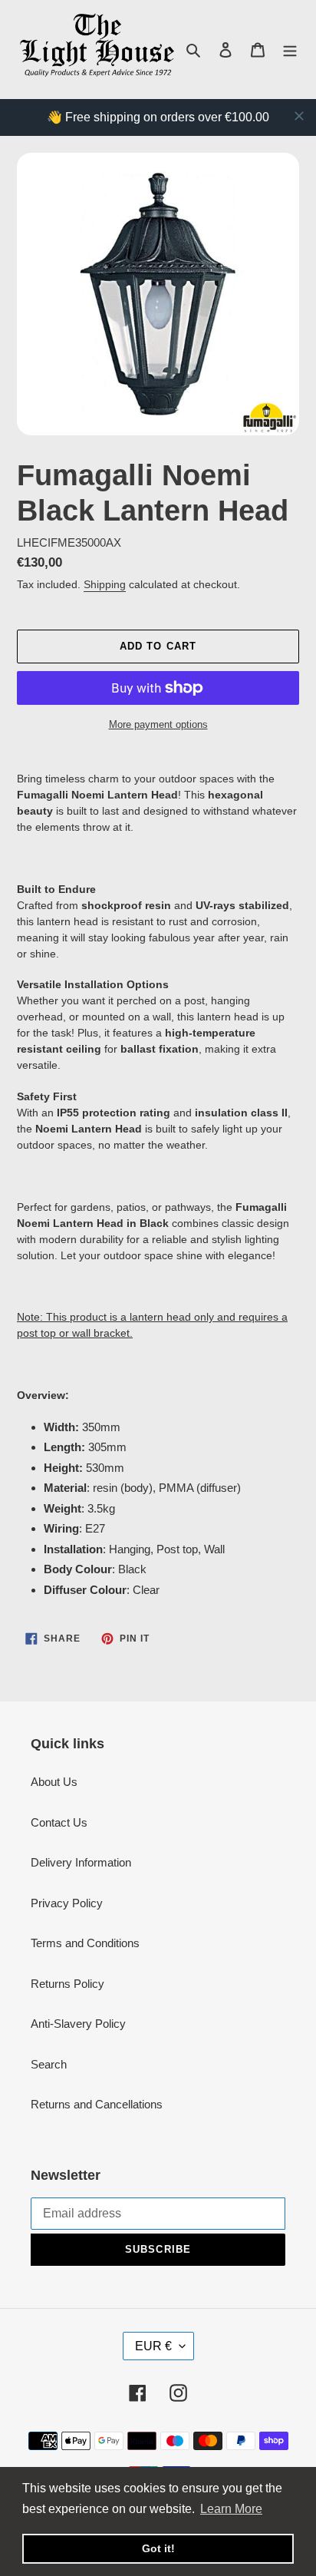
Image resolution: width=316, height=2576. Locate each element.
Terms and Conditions (85, 1943)
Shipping (105, 584)
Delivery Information (81, 1862)
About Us (54, 1782)
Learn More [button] (231, 2509)
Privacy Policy (67, 1903)
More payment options (158, 724)
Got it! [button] (158, 2548)
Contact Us (59, 1822)
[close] (299, 116)
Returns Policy (67, 1984)
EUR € (153, 2346)
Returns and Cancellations (97, 2104)
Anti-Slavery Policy (78, 2024)
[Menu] (290, 50)
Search (49, 2064)
